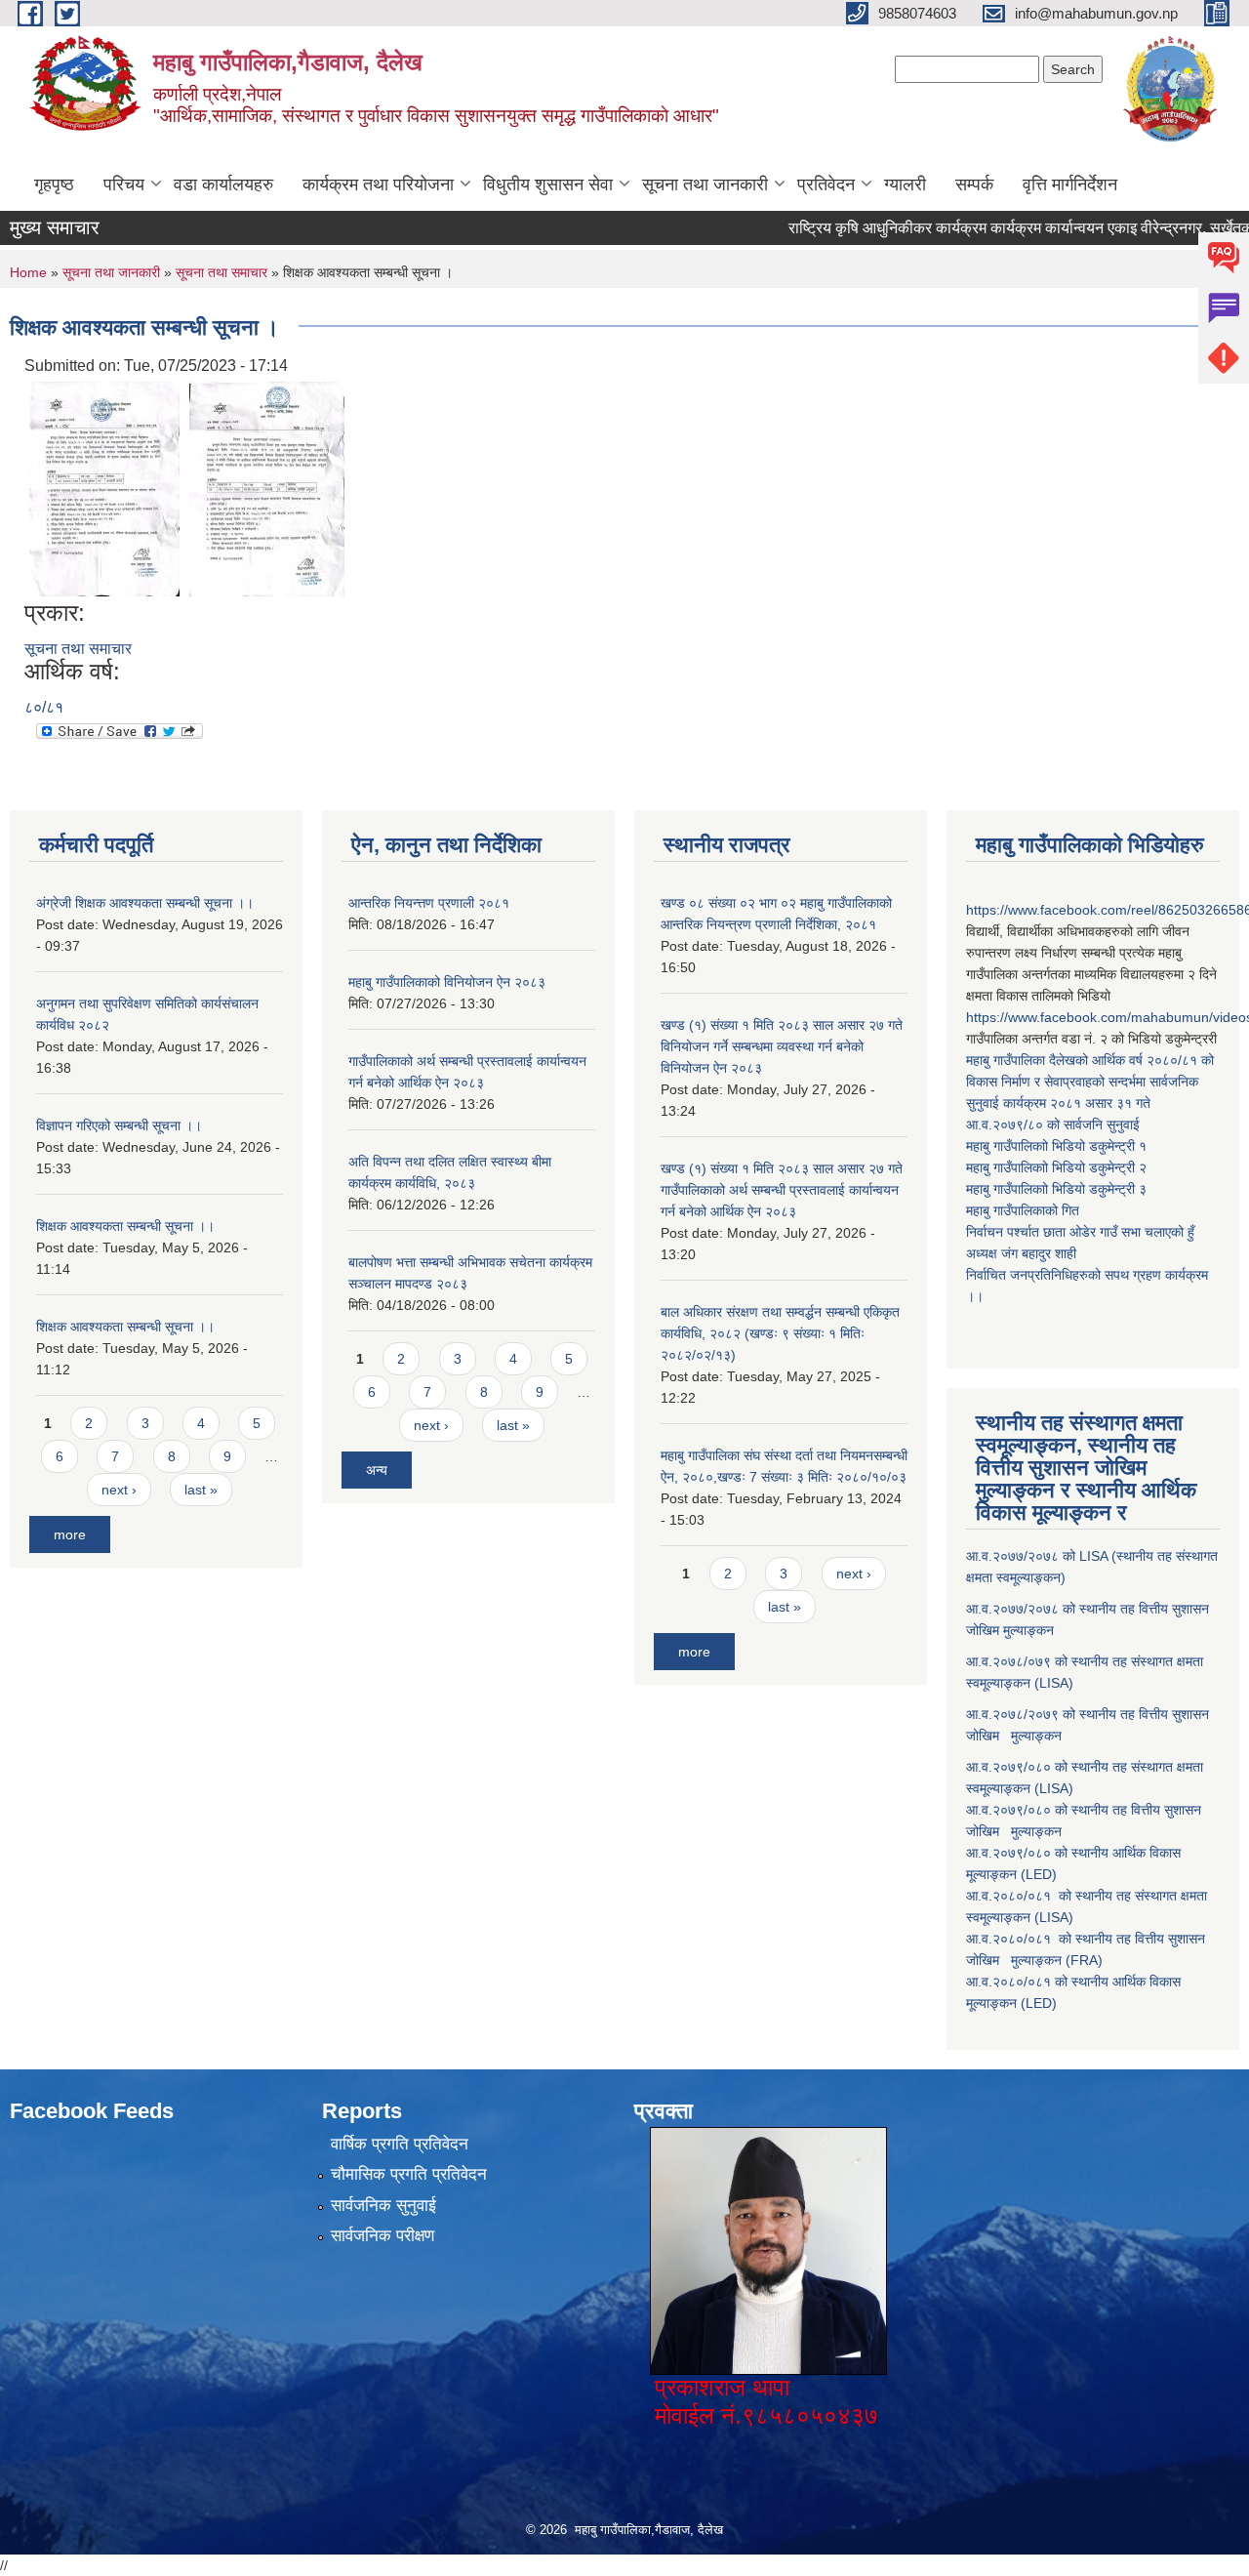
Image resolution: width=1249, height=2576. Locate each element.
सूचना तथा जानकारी (705, 184)
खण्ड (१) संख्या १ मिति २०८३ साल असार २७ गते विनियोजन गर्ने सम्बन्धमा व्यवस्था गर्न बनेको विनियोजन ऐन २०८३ (782, 1046)
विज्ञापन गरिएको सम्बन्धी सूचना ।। (119, 1125)
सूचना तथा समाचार (222, 272)
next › (119, 1490)
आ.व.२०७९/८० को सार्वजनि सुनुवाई (1053, 1124)
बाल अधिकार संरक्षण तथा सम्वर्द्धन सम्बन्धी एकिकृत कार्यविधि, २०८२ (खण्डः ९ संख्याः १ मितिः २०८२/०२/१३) (780, 1333)
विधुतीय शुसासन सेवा (548, 184)
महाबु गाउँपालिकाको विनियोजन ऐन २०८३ (447, 982)
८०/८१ (44, 707)
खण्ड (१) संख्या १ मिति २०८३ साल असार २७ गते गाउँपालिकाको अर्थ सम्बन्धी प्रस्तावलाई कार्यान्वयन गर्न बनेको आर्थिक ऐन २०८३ (782, 1190)
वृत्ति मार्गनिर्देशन (1070, 184)
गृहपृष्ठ (54, 184)
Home (28, 272)
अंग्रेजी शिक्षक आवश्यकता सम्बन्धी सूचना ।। (145, 903)
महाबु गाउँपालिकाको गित (1025, 1210)
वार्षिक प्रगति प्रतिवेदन (400, 2144)
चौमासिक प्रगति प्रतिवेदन (409, 2174)
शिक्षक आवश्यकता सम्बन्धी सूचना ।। (125, 1226)
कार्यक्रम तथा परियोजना (378, 184)
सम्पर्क (974, 184)
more (70, 1534)
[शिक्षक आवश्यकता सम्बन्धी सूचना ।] (104, 489)
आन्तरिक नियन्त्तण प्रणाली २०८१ (429, 903)
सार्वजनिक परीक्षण (383, 2236)
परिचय (124, 184)
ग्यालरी (905, 184)
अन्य (377, 1470)
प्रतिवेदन (826, 184)
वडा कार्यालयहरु (223, 184)
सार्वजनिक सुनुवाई (383, 2206)
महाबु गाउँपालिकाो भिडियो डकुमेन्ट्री (1052, 1146)
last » (201, 1490)
